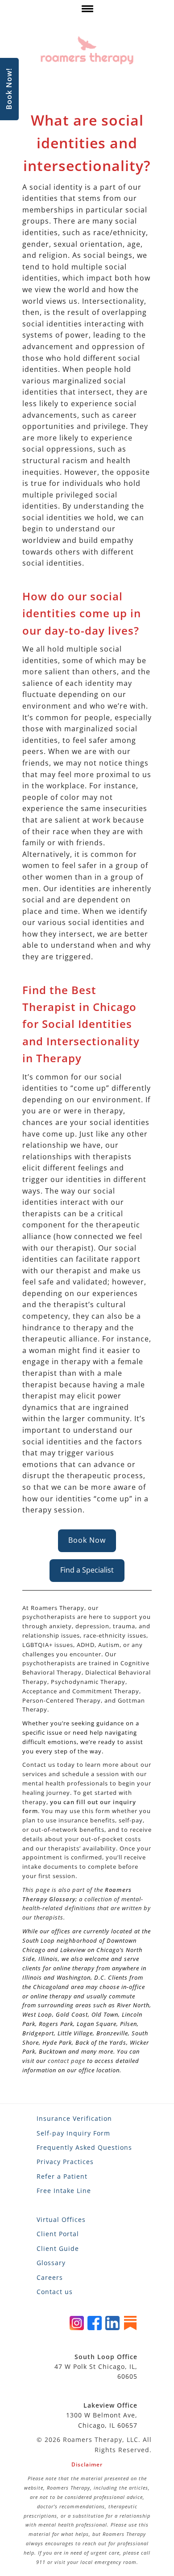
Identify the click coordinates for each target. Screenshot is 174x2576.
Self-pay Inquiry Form (73, 2133)
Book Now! (9, 89)
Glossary (51, 2263)
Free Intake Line (64, 2191)
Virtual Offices (61, 2219)
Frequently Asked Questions (84, 2147)
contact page (66, 2061)
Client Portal (58, 2234)
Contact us (55, 2292)
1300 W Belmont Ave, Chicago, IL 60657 (102, 2415)
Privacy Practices (65, 2162)
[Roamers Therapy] (87, 50)
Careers (50, 2277)
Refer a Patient (62, 2176)
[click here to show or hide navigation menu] (87, 11)
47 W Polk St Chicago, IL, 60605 (96, 2367)
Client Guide (58, 2248)
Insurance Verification (74, 2118)
